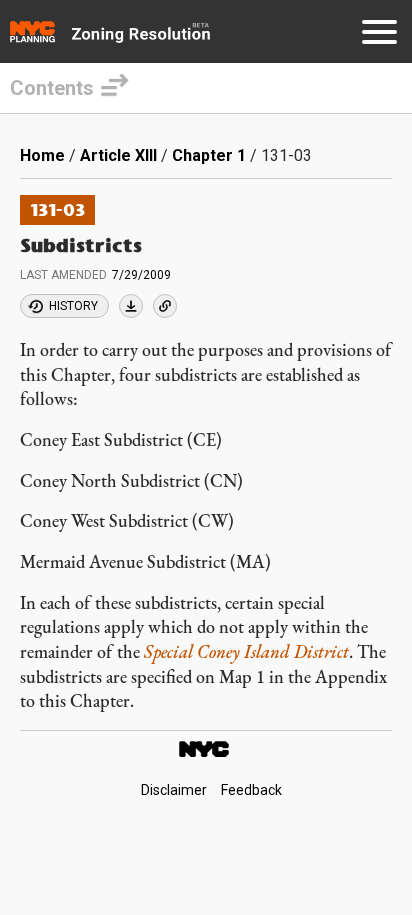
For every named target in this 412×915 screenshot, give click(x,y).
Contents (52, 88)
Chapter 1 (209, 155)
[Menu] (379, 35)
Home (42, 155)
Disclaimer (174, 790)
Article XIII (118, 155)
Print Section (131, 306)
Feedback (251, 790)
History (73, 306)
